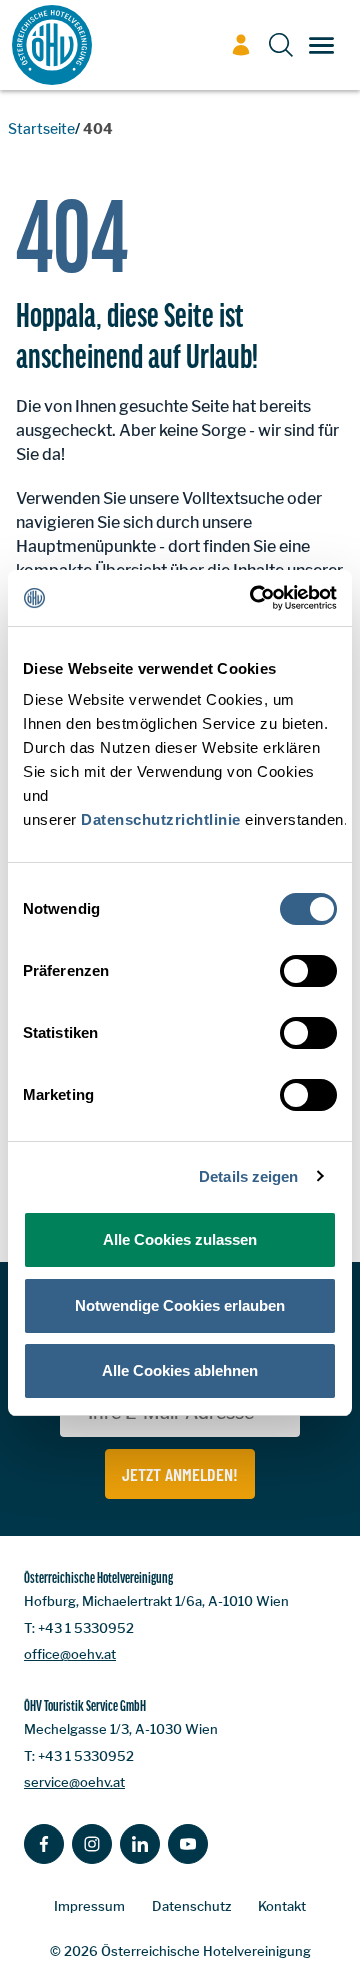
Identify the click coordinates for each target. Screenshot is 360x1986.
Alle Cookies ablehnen (180, 1370)
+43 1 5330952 (86, 1628)
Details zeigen (248, 1176)
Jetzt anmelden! (180, 1474)
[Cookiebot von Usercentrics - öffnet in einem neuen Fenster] (254, 598)
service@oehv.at (74, 1782)
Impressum (89, 1906)
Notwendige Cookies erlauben (180, 1305)
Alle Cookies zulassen (180, 1239)
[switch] (308, 971)
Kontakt (282, 1906)
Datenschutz (191, 1906)
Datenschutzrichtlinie (161, 819)
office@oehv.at (70, 1654)
